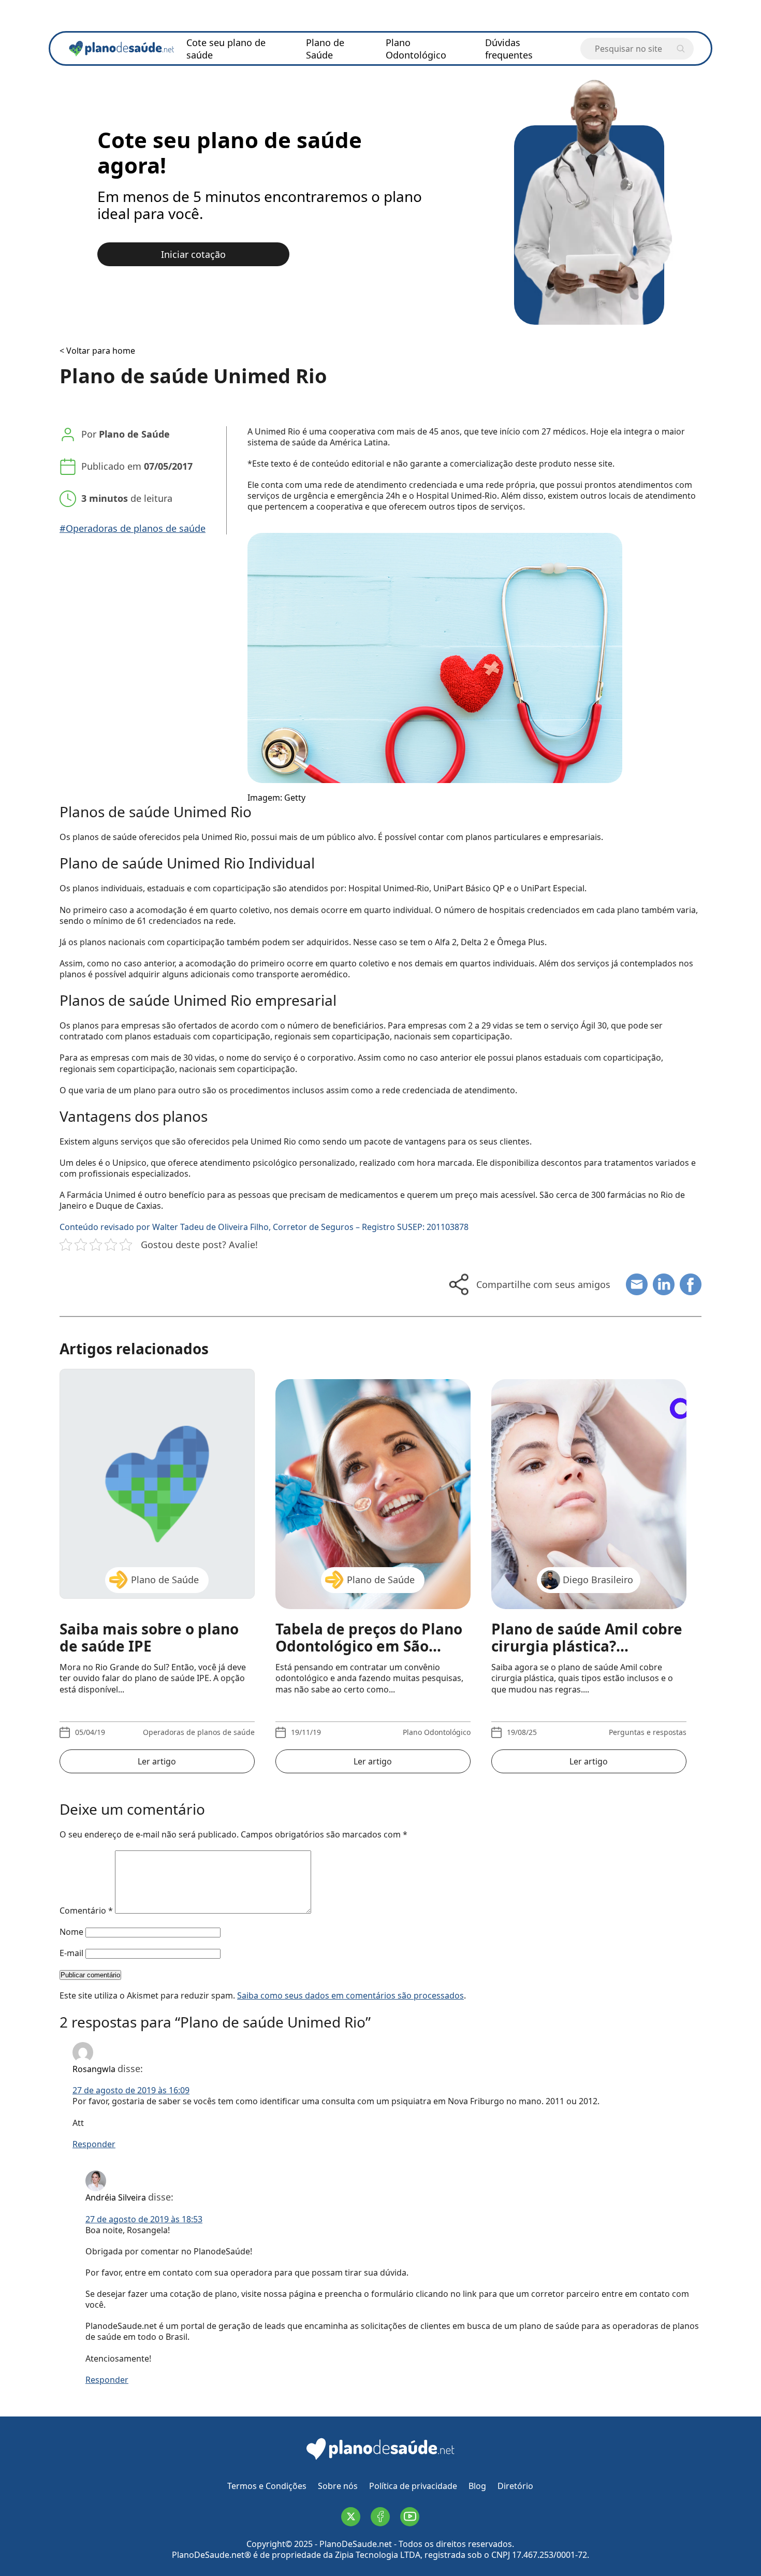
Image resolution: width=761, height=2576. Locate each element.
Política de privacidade (413, 2486)
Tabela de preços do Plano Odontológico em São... (369, 1638)
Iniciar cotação (193, 254)
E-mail (71, 1953)
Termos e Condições (267, 2486)
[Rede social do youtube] (410, 2517)
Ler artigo (157, 1761)
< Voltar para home (97, 351)
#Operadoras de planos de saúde (133, 529)
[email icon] (637, 1284)
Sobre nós (338, 2486)
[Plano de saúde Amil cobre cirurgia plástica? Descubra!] (589, 1484)
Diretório (515, 2486)
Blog (477, 2486)
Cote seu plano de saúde (226, 49)
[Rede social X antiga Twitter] (351, 2517)
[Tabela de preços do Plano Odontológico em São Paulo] (373, 1484)
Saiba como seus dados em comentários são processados (350, 1995)
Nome (71, 1932)
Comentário (86, 1911)
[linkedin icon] (664, 1284)
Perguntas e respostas (648, 1732)
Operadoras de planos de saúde (199, 1732)
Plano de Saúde (325, 49)
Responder (94, 2144)
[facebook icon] (691, 1284)
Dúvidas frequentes (509, 49)
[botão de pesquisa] (681, 49)
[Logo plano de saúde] (380, 2459)
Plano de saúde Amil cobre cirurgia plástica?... (587, 1638)
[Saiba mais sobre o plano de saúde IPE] (157, 1484)
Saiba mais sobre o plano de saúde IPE (149, 1638)
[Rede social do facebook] (380, 2517)
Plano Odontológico (416, 49)
